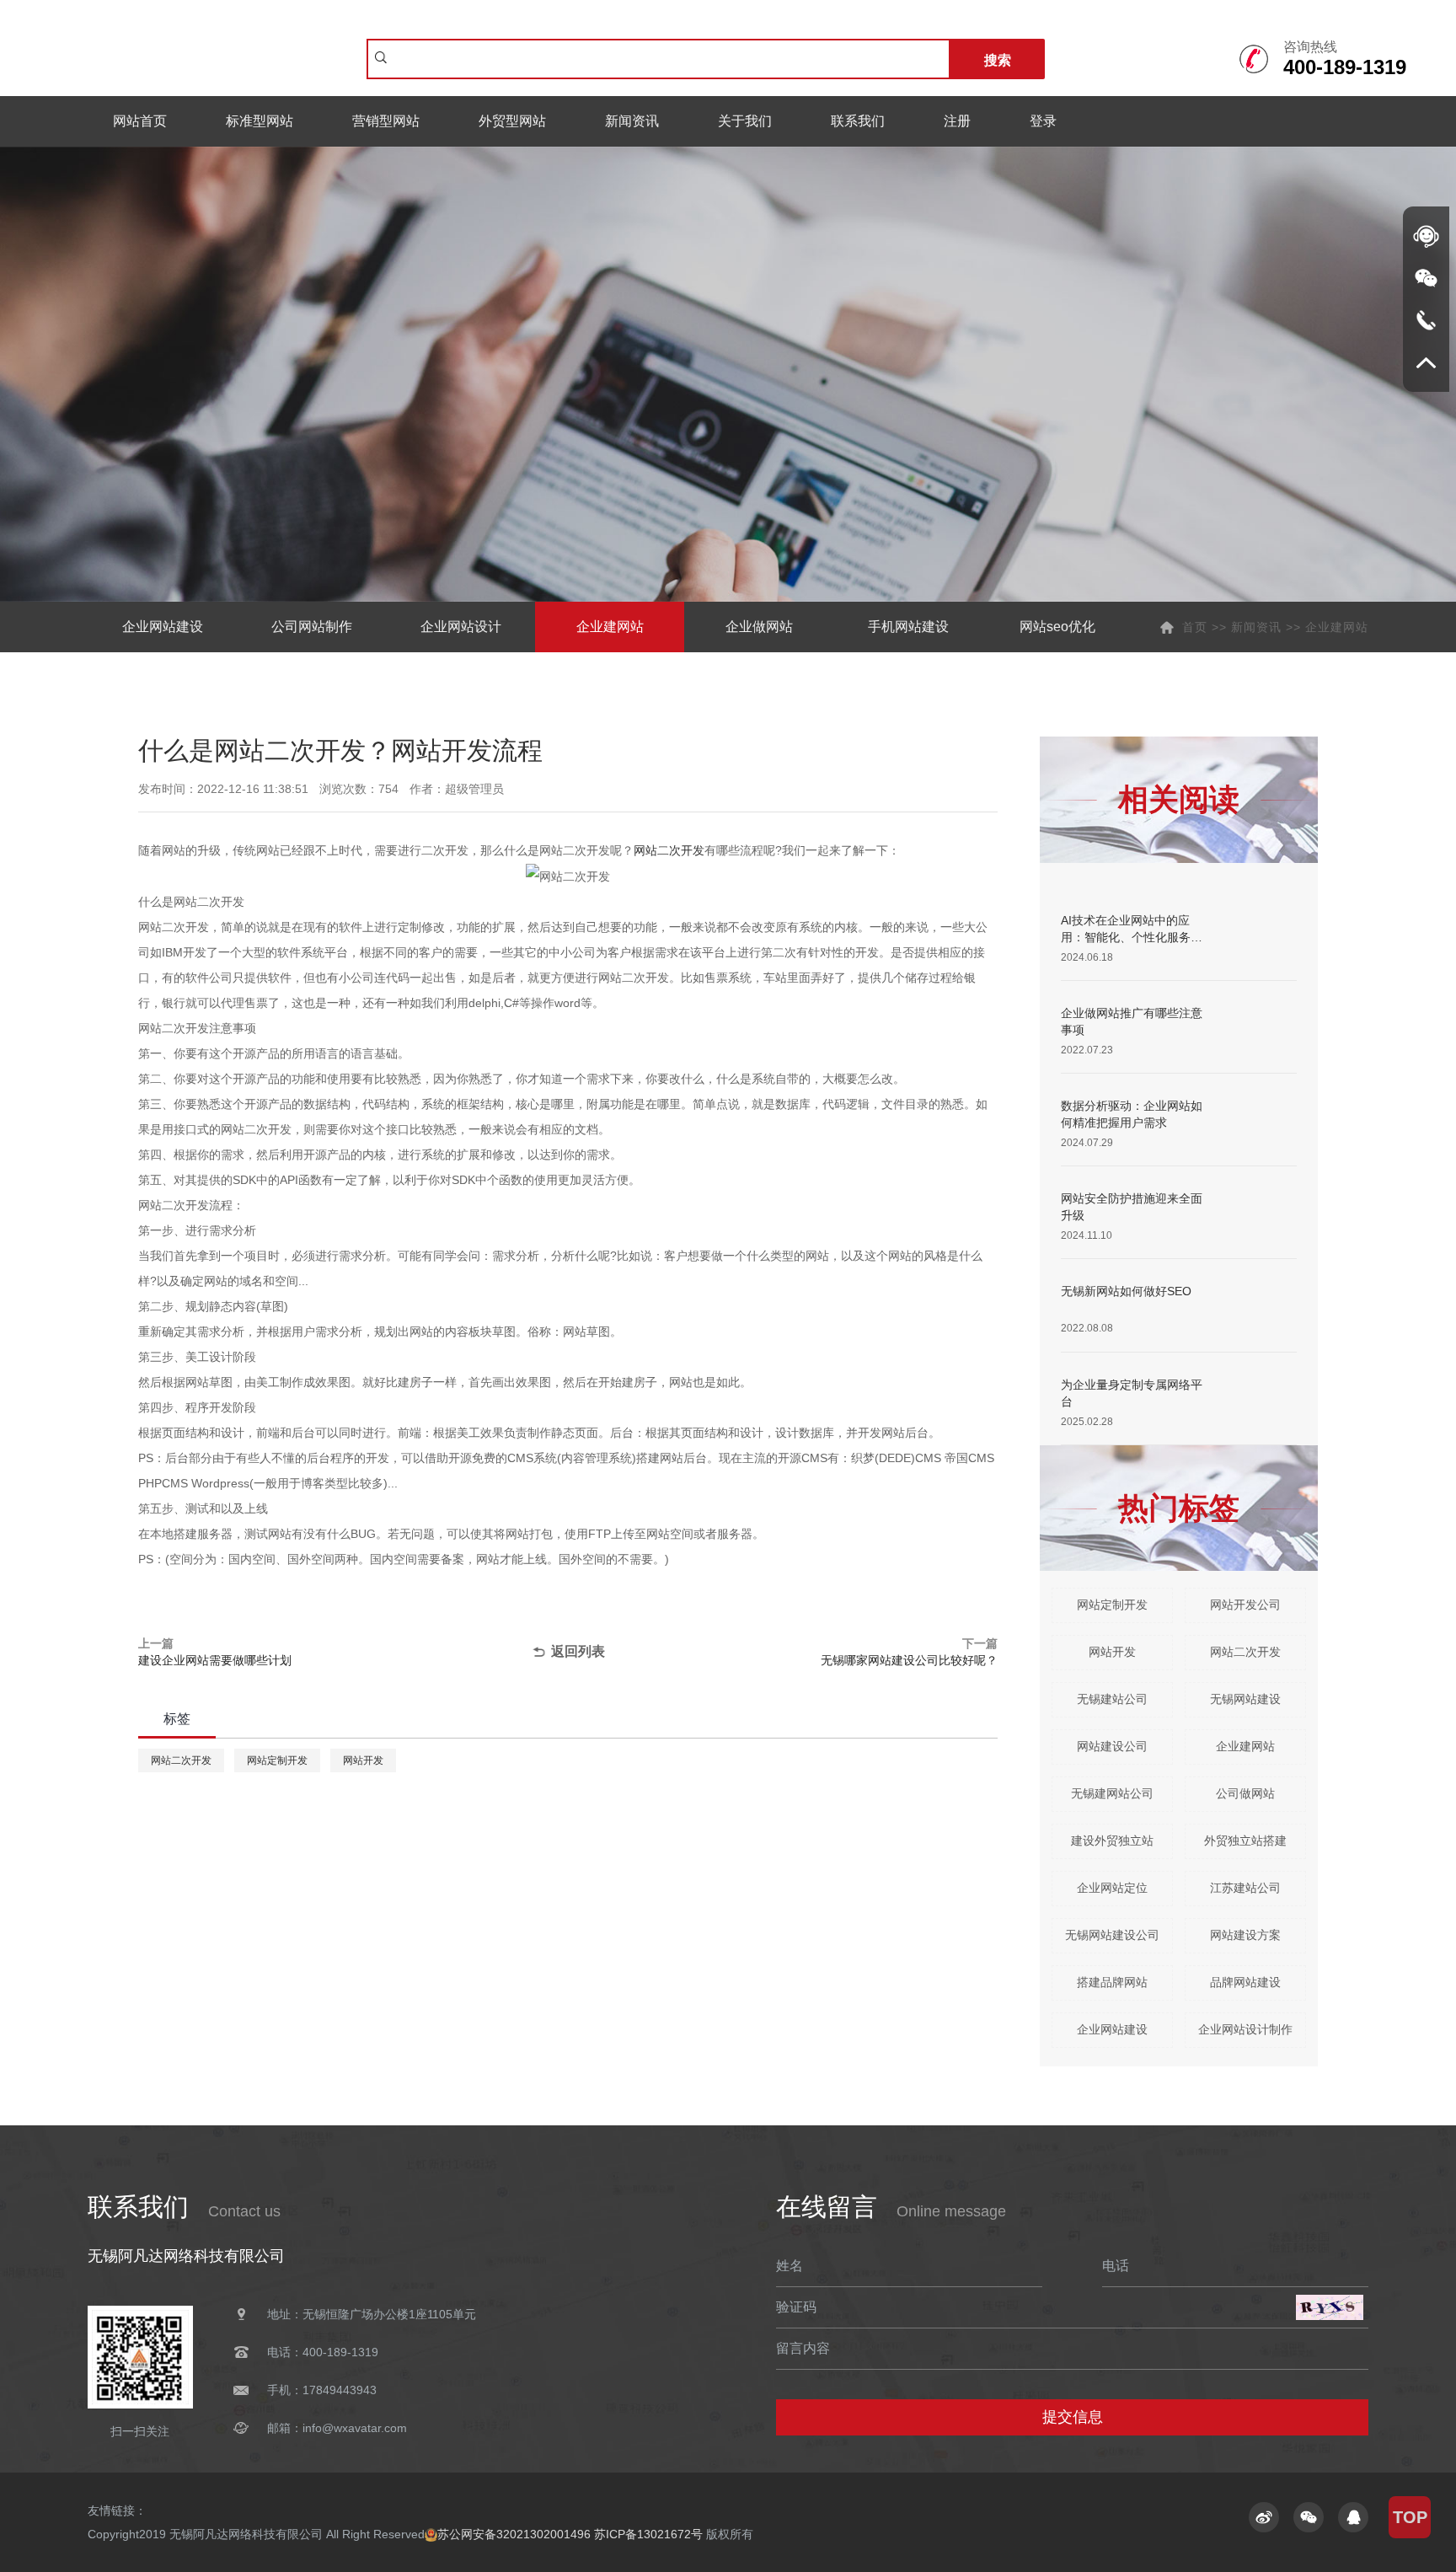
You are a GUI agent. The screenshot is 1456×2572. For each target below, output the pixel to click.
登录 (1043, 121)
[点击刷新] (1330, 2307)
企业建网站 (610, 627)
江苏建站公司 (1245, 1888)
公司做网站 (1245, 1793)
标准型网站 (260, 121)
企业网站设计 (461, 627)
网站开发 (363, 1760)
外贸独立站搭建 (1245, 1841)
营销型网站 (386, 121)
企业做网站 (759, 627)
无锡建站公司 (1112, 1699)
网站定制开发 (277, 1760)
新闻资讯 (632, 121)
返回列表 (578, 1651)
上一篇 (215, 1652)
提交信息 (1073, 2417)
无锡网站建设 (1245, 1699)
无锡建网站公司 (1112, 1793)
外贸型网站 (512, 121)
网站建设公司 (1112, 1746)
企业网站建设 (163, 627)
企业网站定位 (1112, 1888)
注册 (957, 121)
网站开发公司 (1245, 1605)
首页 (1195, 627)
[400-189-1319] (1426, 319)
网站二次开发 (669, 850)
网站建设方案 (1245, 1935)
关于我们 (745, 121)
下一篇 (909, 1652)
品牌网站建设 (1245, 1982)
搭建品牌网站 (1112, 1982)
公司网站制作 (312, 627)
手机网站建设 (908, 627)
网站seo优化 (1057, 627)
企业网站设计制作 (1245, 2029)
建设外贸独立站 (1112, 1841)
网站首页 (140, 121)
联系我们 (858, 121)
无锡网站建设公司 (1112, 1935)
